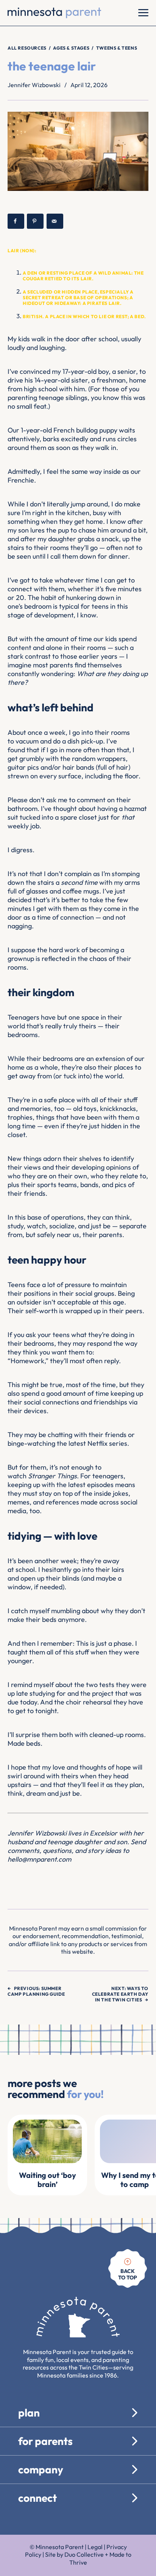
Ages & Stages (71, 48)
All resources (27, 48)
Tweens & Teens (117, 48)
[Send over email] (55, 221)
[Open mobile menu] (143, 13)
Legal (95, 2547)
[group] (47, 2155)
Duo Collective (84, 2554)
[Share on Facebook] (16, 221)
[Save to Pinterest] (35, 221)
